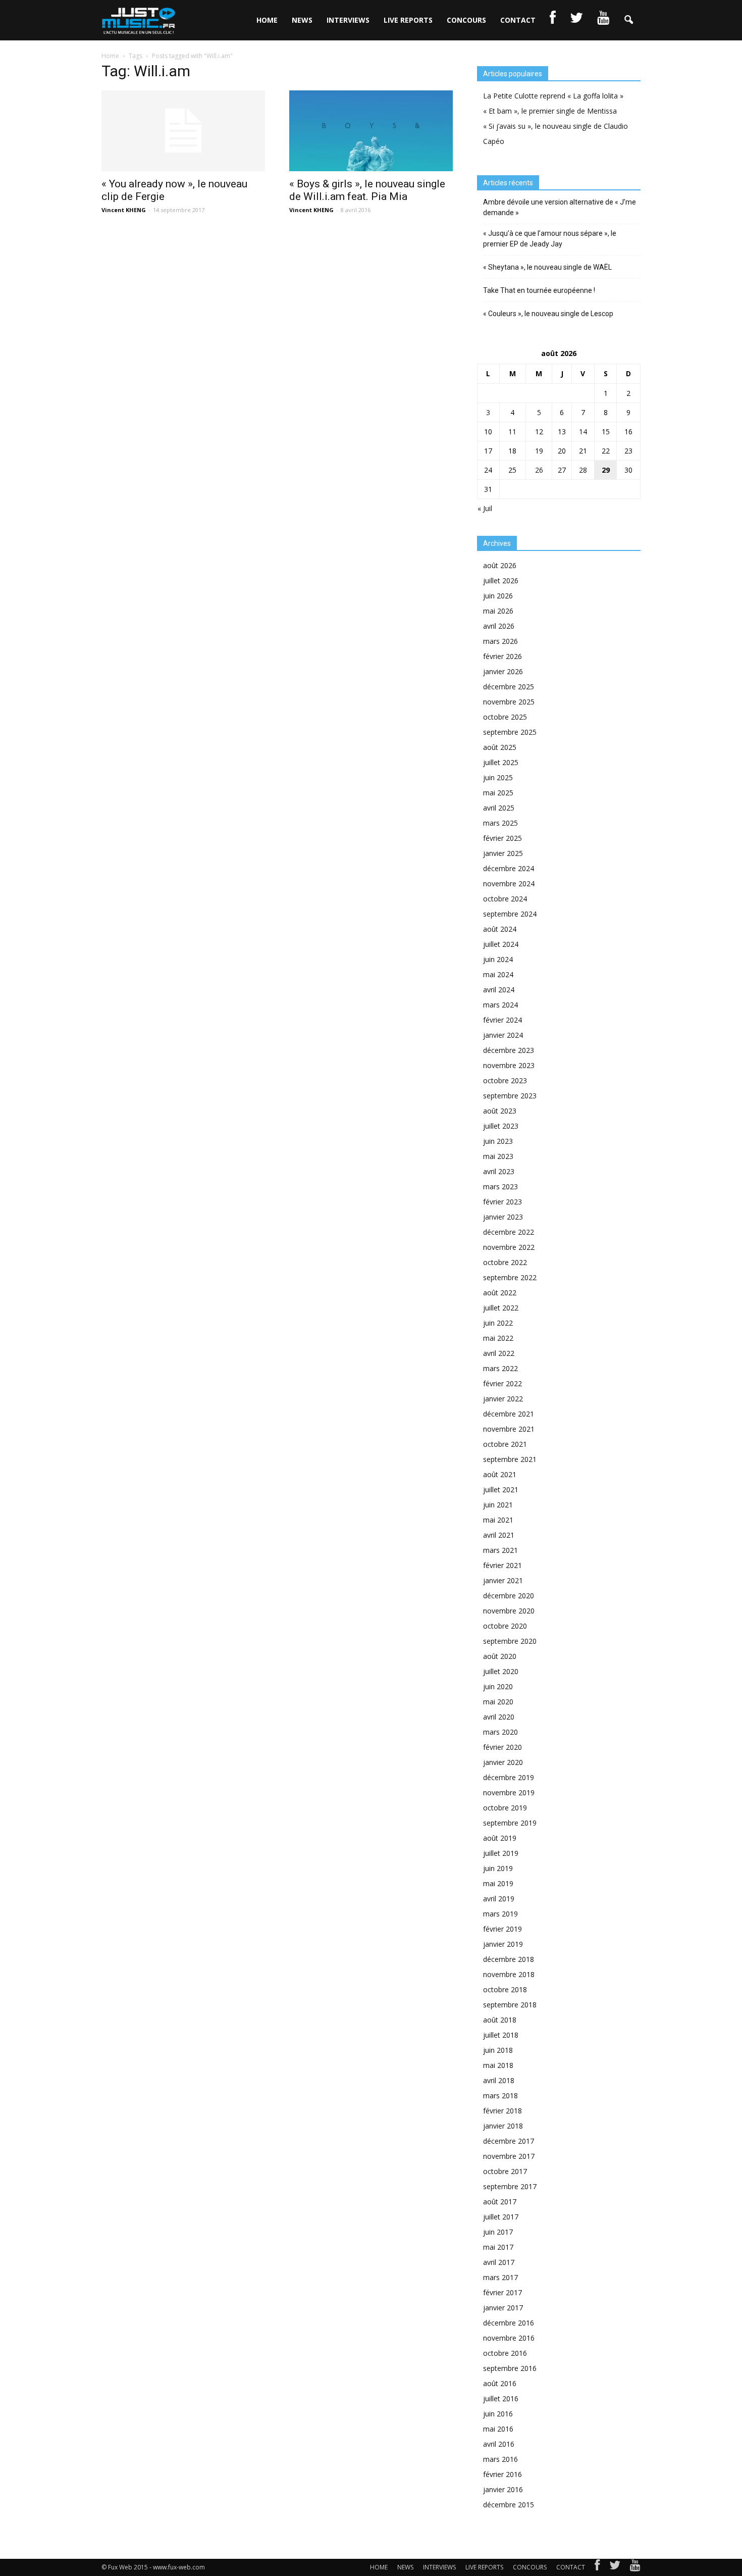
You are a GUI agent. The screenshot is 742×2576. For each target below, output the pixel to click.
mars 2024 (500, 1005)
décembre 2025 (509, 687)
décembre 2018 (509, 1959)
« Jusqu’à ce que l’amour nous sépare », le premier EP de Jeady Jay (550, 239)
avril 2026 (499, 626)
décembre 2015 (509, 2505)
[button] (628, 20)
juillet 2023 (501, 1126)
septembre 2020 (510, 1641)
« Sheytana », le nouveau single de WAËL (547, 267)
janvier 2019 (503, 1944)
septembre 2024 (510, 914)
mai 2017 (498, 2247)
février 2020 (502, 1747)
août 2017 (500, 2202)
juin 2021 (498, 1505)
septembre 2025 (510, 732)
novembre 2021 (509, 1429)
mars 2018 (500, 2095)
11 (512, 432)
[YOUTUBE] (603, 20)
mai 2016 (498, 2429)
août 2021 (500, 1474)
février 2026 (502, 656)
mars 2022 (500, 1368)
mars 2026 (500, 641)
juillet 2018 (501, 2035)
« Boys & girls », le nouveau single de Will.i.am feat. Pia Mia (367, 190)
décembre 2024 (509, 868)
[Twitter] (615, 2567)
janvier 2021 (503, 1580)
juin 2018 (498, 2050)
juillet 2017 (501, 2217)
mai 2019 (498, 1883)
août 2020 (500, 1656)
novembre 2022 (509, 1247)
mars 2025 (500, 823)
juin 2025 (498, 777)
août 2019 (500, 1838)
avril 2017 (499, 2262)
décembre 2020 (509, 1596)
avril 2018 (499, 2080)
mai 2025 (498, 793)
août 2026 (500, 565)
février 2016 (502, 2474)
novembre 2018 (509, 1974)
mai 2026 (498, 611)
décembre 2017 (509, 2141)
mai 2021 (498, 1520)
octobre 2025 (505, 717)
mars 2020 (500, 1732)
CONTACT (518, 20)
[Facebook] (597, 2567)
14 (583, 432)
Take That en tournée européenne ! (539, 290)
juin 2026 (498, 596)
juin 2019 (498, 1868)
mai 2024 (498, 974)
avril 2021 (499, 1535)
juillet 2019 (501, 1853)
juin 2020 (498, 1686)
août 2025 (500, 747)
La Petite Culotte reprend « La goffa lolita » (553, 96)
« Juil (485, 508)
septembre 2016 (510, 2368)
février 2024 (502, 1020)
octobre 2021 (505, 1444)
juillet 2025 (501, 762)
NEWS (302, 20)
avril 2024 (499, 990)
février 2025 (502, 838)
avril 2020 (499, 1717)
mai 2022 (498, 1338)
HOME (267, 20)
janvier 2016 (503, 2489)
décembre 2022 (509, 1232)
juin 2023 (498, 1141)
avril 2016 (499, 2444)
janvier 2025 (503, 853)
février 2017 (502, 2292)
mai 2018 (498, 2065)
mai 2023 (498, 1156)
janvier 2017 (503, 2308)
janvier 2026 (503, 671)
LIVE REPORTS (408, 20)
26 (539, 470)
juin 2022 (498, 1323)
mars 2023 (500, 1186)
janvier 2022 (503, 1399)
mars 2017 (500, 2277)
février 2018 (502, 2111)
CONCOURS (466, 20)
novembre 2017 (509, 2156)
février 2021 (502, 1565)
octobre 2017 (505, 2171)
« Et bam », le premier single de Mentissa (550, 111)
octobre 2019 (505, 1808)
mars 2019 (500, 1914)
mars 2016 (500, 2459)
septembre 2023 (510, 1096)
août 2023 (500, 1111)
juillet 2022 (501, 1308)
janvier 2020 (503, 1762)
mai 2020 (498, 1702)
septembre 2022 (510, 1277)
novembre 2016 (509, 2338)
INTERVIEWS (348, 20)
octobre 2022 (505, 1262)
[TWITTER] (576, 20)
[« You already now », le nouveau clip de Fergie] (183, 131)
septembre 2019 (510, 1823)
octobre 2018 (505, 1989)
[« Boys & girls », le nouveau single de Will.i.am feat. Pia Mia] (371, 131)
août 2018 (500, 2020)
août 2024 (500, 929)
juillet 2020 (501, 1671)
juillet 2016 (501, 2398)
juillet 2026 (501, 580)
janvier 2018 (503, 2126)
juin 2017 (498, 2232)
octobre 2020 (505, 1626)
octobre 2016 (505, 2353)
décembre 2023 (509, 1050)
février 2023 (502, 1202)
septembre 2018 (510, 2005)
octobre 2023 (505, 1080)
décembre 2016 (509, 2323)
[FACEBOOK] (553, 20)
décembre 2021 (509, 1414)
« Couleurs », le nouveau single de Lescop (548, 314)
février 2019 (502, 1929)
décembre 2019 (509, 1777)
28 (583, 470)
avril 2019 (499, 1899)
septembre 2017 (510, 2186)
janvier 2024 (503, 1035)
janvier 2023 (503, 1217)
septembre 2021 (510, 1459)
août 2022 (500, 1293)
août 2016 (500, 2383)
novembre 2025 (509, 702)
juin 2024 (498, 959)
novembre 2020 (509, 1611)
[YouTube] (635, 2567)
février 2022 (502, 1383)
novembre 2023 (509, 1065)
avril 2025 (499, 808)
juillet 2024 (501, 944)
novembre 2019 (509, 1792)
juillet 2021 (501, 1489)
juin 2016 (498, 2414)
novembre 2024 (509, 883)
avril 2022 (499, 1353)
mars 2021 (500, 1550)
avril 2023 (499, 1171)
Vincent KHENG (124, 210)
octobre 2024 (505, 899)
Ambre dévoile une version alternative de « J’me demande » (560, 207)
